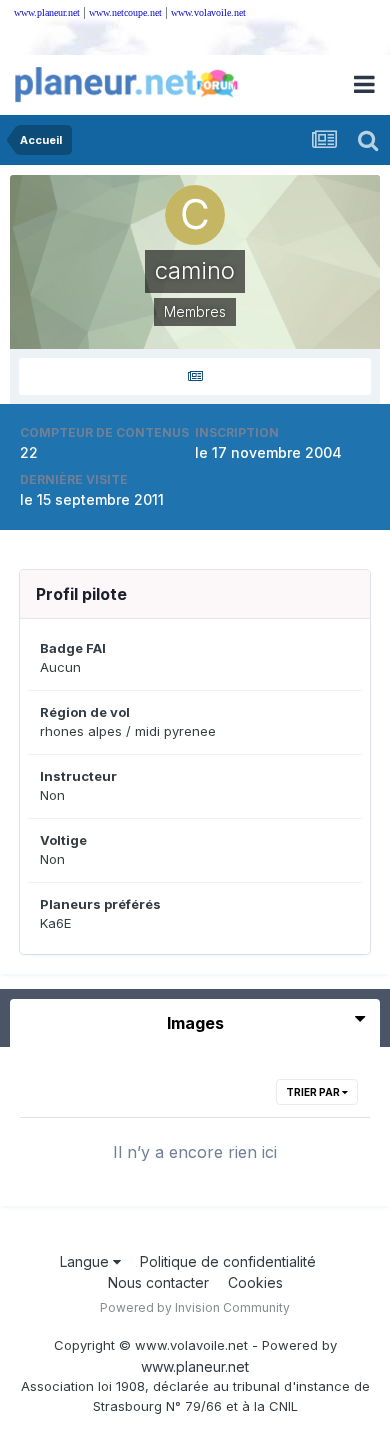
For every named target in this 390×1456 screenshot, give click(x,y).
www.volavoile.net (208, 12)
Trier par (314, 1092)
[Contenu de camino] (195, 376)
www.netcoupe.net (125, 12)
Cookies (255, 1282)
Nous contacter (158, 1282)
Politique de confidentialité (228, 1261)
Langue (86, 1261)
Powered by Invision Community (195, 1307)
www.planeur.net (47, 12)
